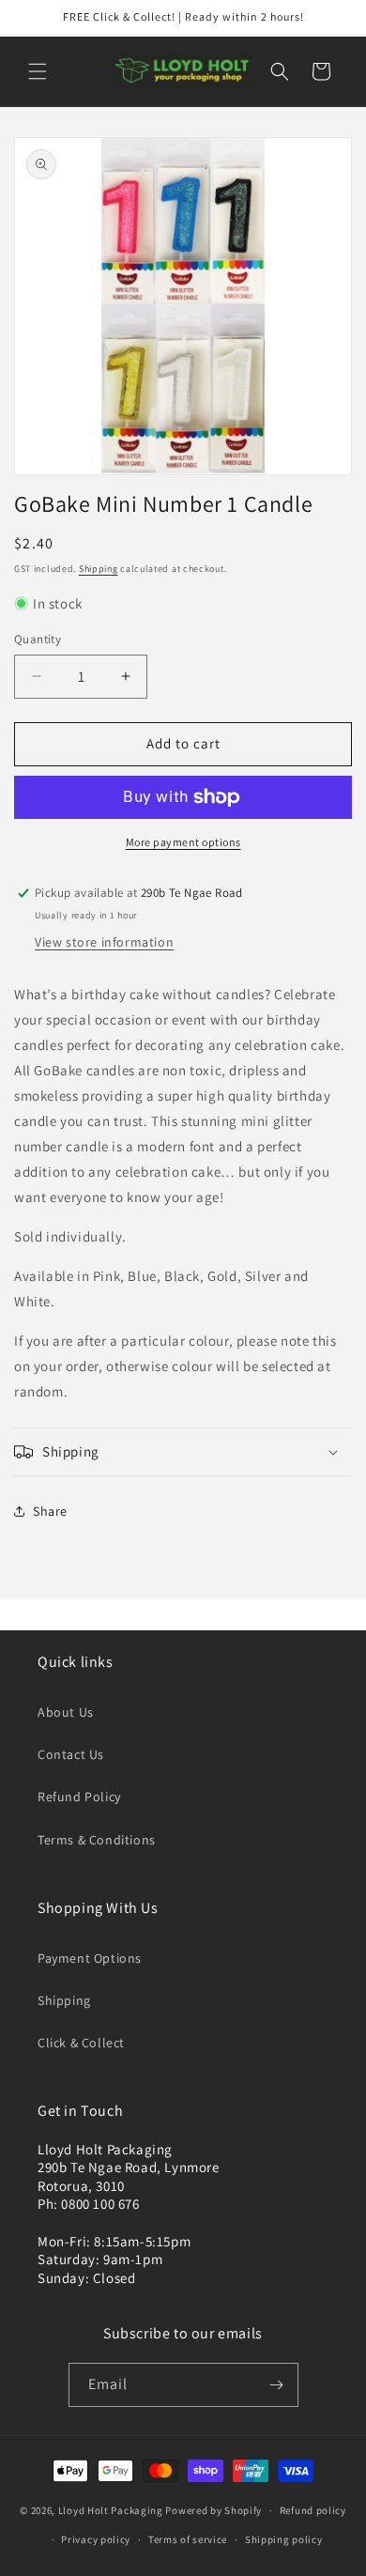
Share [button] (50, 1511)
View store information (104, 942)
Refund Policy (79, 1797)
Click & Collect (81, 2043)
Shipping (99, 569)
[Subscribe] (277, 2385)
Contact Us (71, 1754)
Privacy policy (96, 2539)
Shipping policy (284, 2539)
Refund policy (313, 2510)
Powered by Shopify (213, 2510)
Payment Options (90, 1958)
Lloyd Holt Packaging (111, 2510)
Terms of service (188, 2539)
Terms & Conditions (97, 1840)
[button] (38, 71)
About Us (66, 1712)
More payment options (183, 842)
